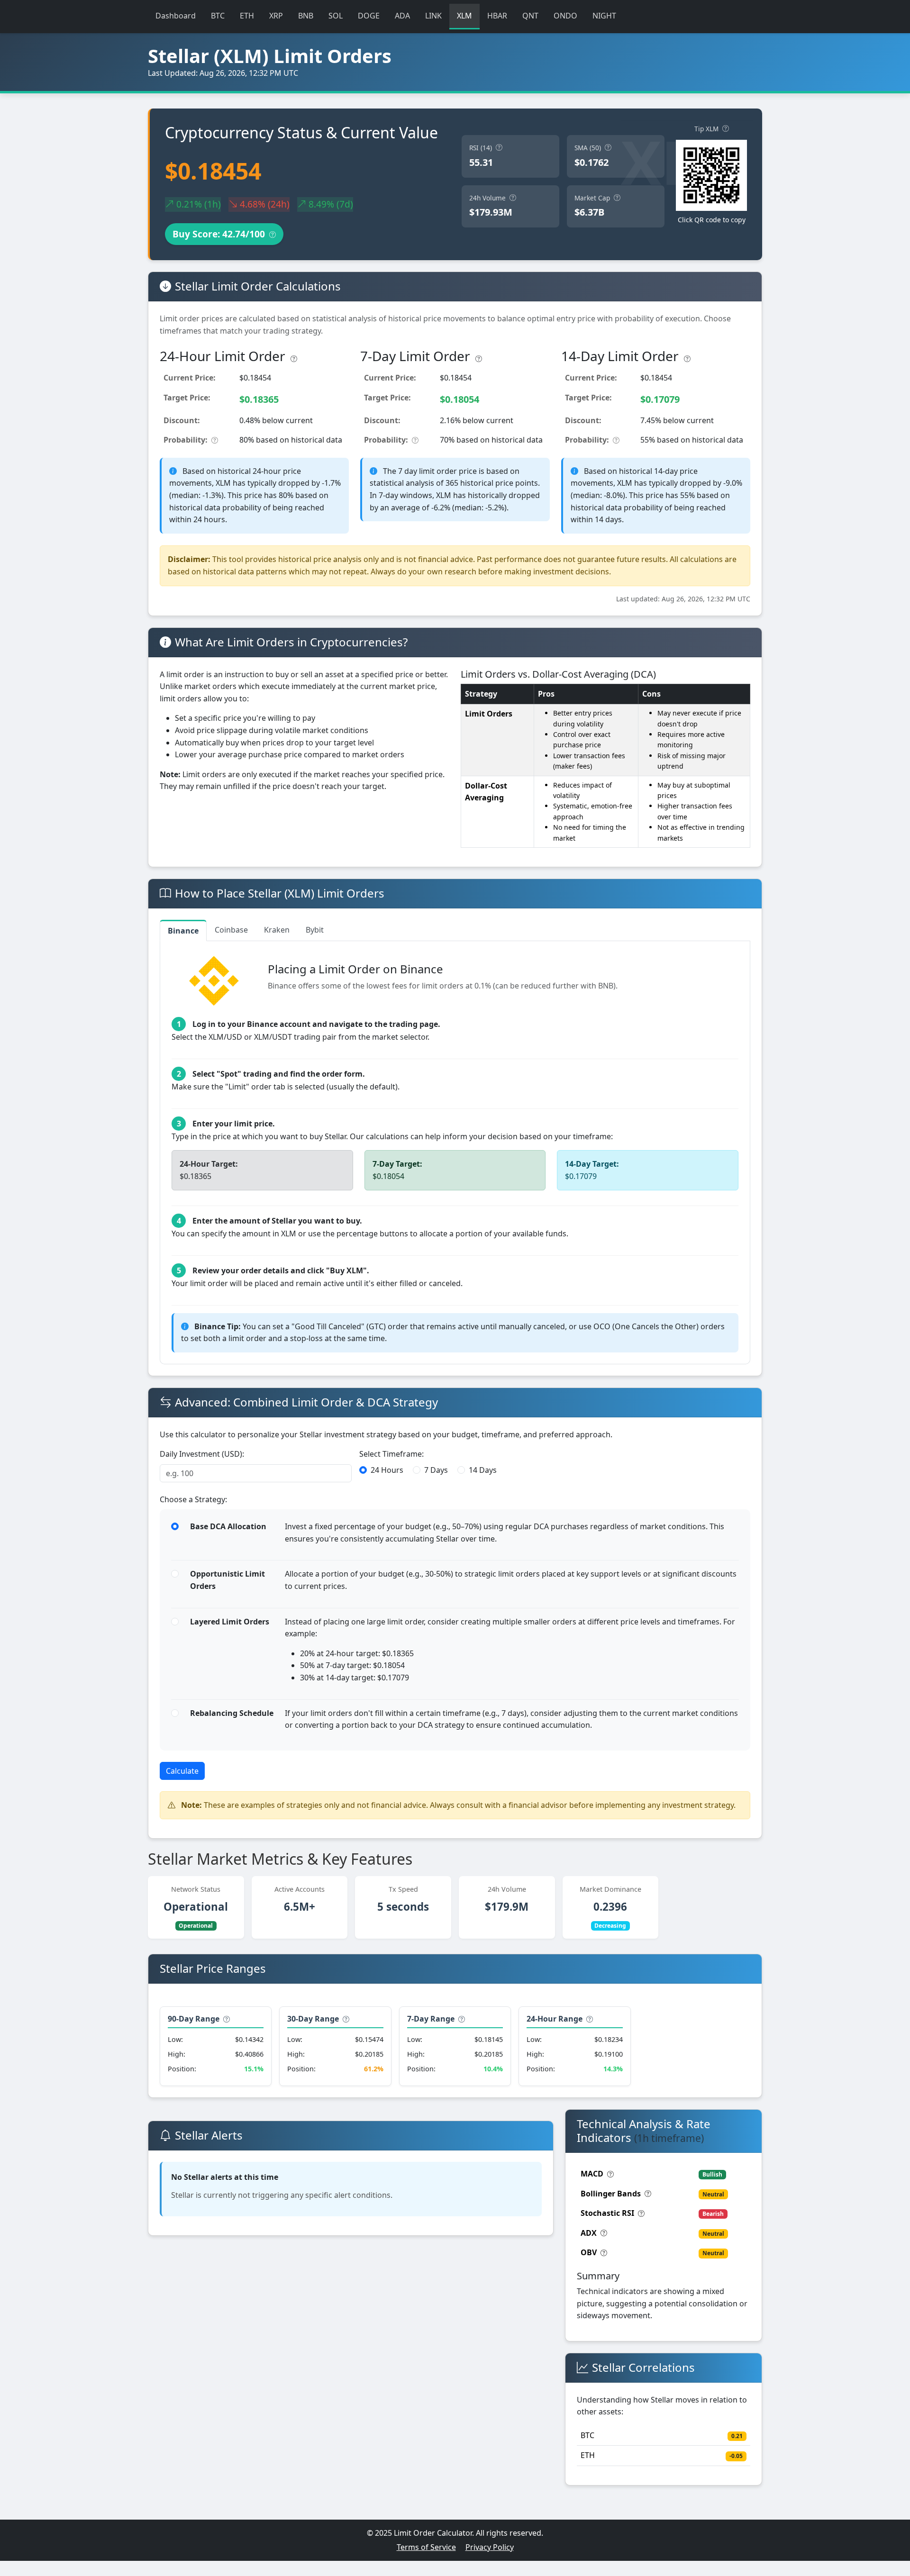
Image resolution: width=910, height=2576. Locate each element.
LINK (433, 16)
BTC (218, 16)
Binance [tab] (183, 931)
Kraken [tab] (277, 930)
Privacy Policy (490, 2547)
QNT (530, 16)
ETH (247, 16)
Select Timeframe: (391, 1454)
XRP (276, 16)
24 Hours (387, 1470)
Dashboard (176, 16)
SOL (336, 16)
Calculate (182, 1771)
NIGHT (604, 16)
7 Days (436, 1470)
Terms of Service (426, 2547)
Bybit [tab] (315, 930)
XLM (464, 16)
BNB (306, 16)
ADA (402, 16)
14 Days (483, 1470)
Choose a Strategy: (193, 1499)
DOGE (369, 16)
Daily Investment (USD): (202, 1454)
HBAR (497, 16)
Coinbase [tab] (231, 930)
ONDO (565, 16)
